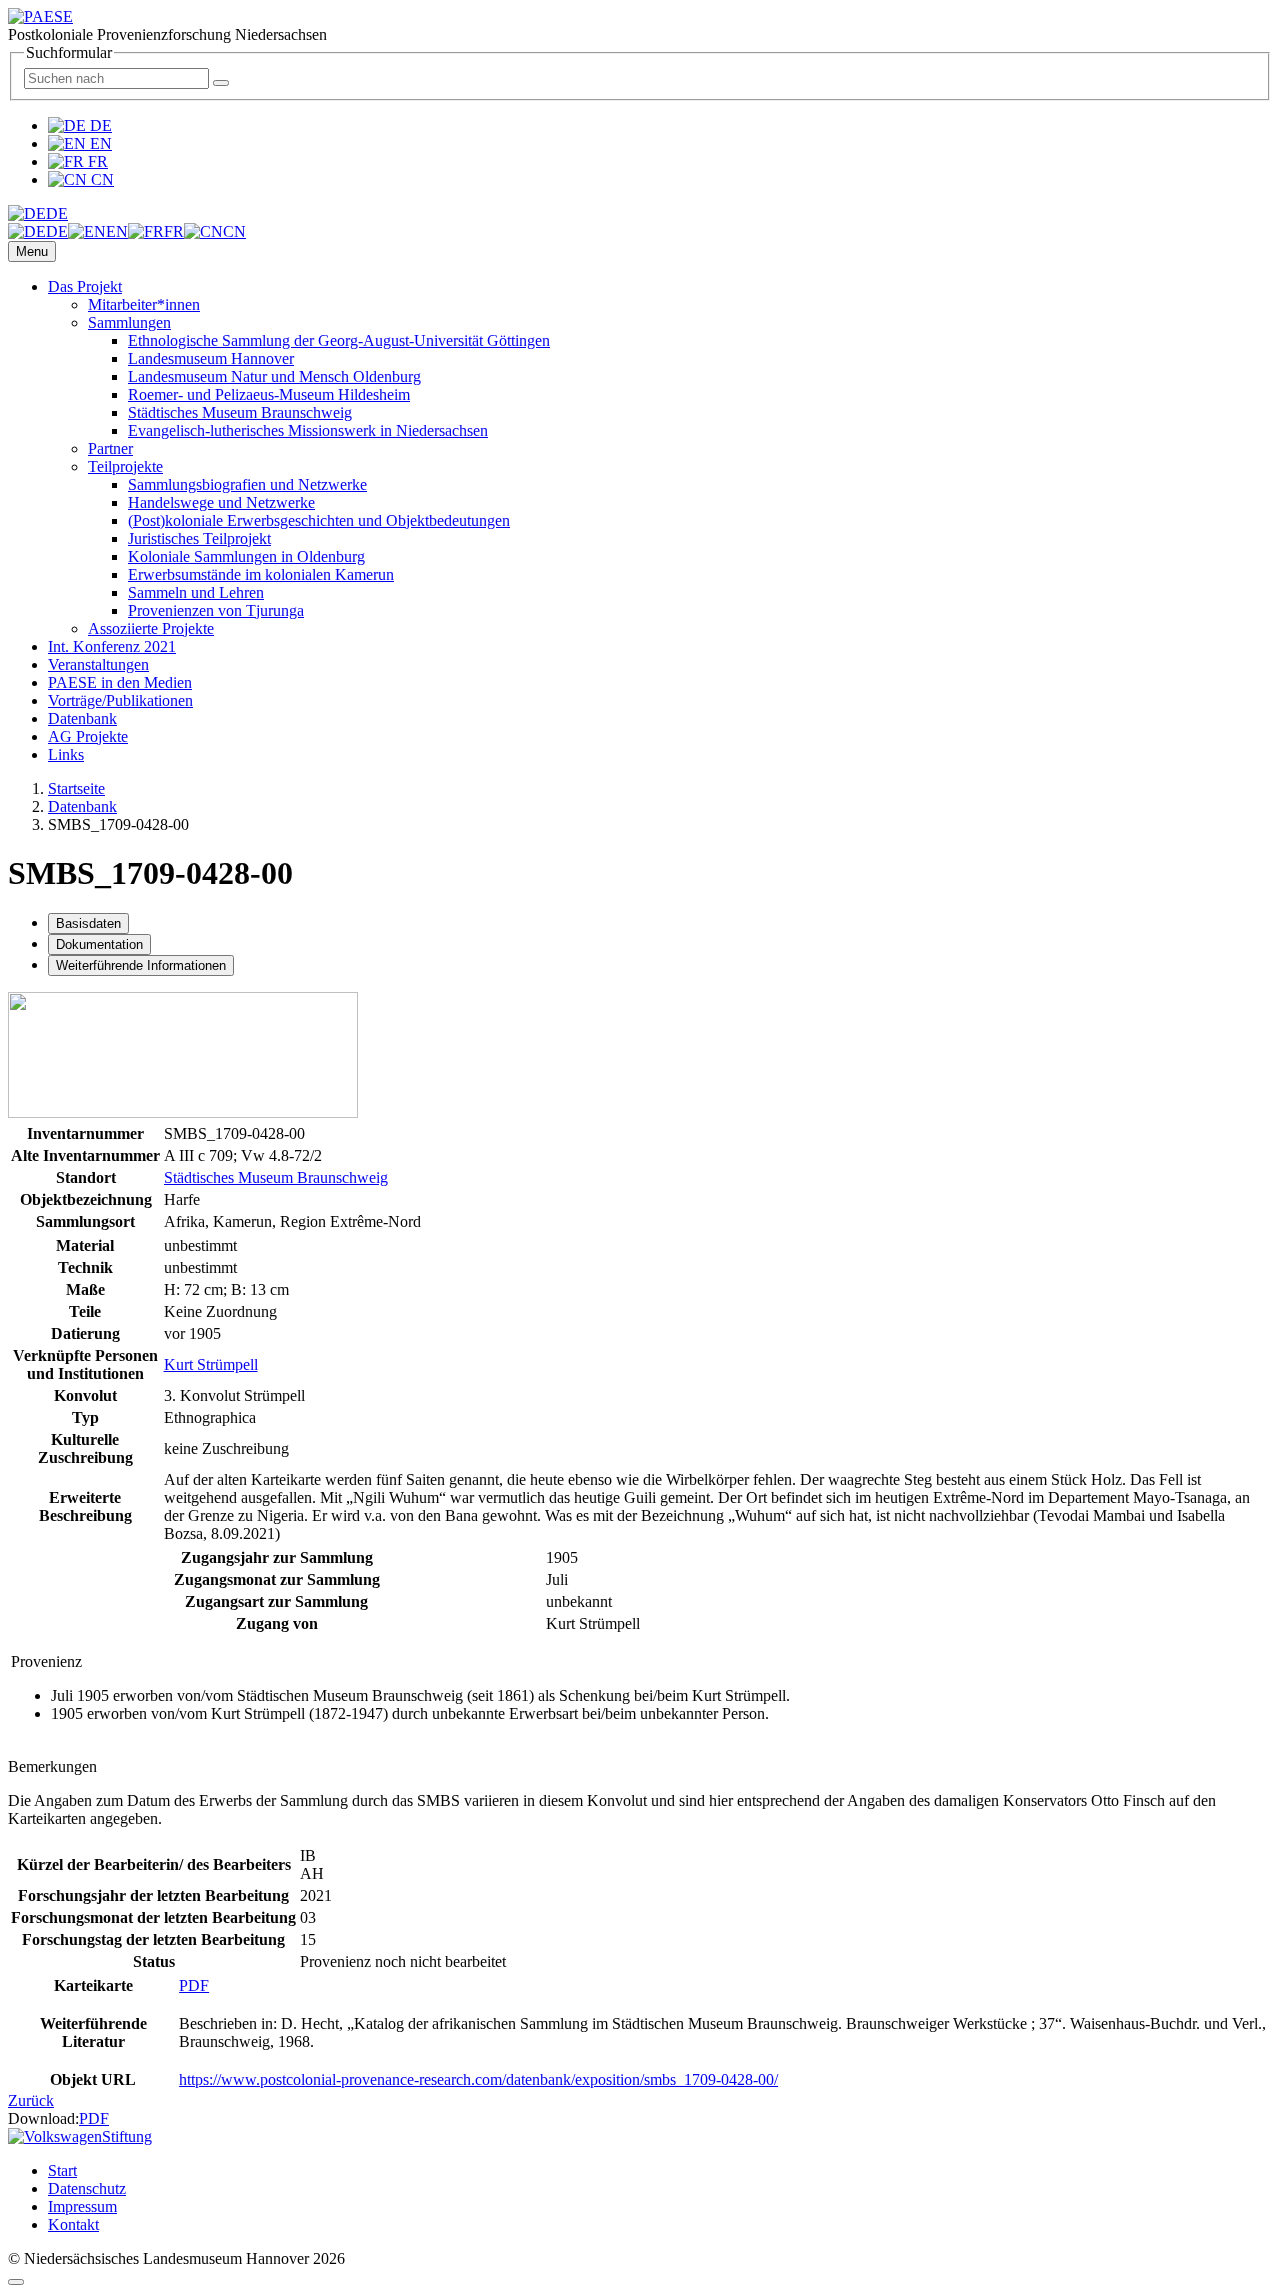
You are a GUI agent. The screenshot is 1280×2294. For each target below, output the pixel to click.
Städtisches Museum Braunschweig (240, 412)
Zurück (31, 2100)
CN (100, 179)
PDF (194, 1985)
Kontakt (73, 2224)
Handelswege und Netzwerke (221, 502)
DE (99, 125)
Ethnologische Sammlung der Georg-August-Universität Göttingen (339, 340)
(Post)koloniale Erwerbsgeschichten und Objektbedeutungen (319, 520)
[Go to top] (16, 2282)
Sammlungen (129, 322)
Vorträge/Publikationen (120, 700)
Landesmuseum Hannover (211, 358)
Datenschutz (87, 2188)
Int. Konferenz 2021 (112, 646)
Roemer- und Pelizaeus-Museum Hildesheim (269, 394)
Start (62, 2170)
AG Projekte (88, 736)
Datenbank (82, 718)
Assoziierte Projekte (151, 628)
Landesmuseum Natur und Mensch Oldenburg (274, 376)
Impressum (82, 2206)
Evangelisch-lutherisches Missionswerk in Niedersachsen (308, 430)
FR (96, 161)
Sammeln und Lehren (196, 592)
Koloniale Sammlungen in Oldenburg (246, 556)
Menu (32, 251)
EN (99, 143)
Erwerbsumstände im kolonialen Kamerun (261, 574)
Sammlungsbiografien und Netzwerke (247, 484)
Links (66, 754)
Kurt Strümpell (211, 1364)
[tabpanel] (640, 1269)
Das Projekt (85, 286)
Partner (110, 448)
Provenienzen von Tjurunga (216, 610)
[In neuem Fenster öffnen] (183, 1112)
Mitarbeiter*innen (144, 304)
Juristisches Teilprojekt (199, 538)
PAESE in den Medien (120, 682)
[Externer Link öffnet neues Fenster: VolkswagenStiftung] (80, 2136)
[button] (38, 213)
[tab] (88, 923)
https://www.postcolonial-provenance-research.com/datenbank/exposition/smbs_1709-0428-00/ (478, 2079)
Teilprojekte (125, 466)
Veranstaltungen (98, 664)
